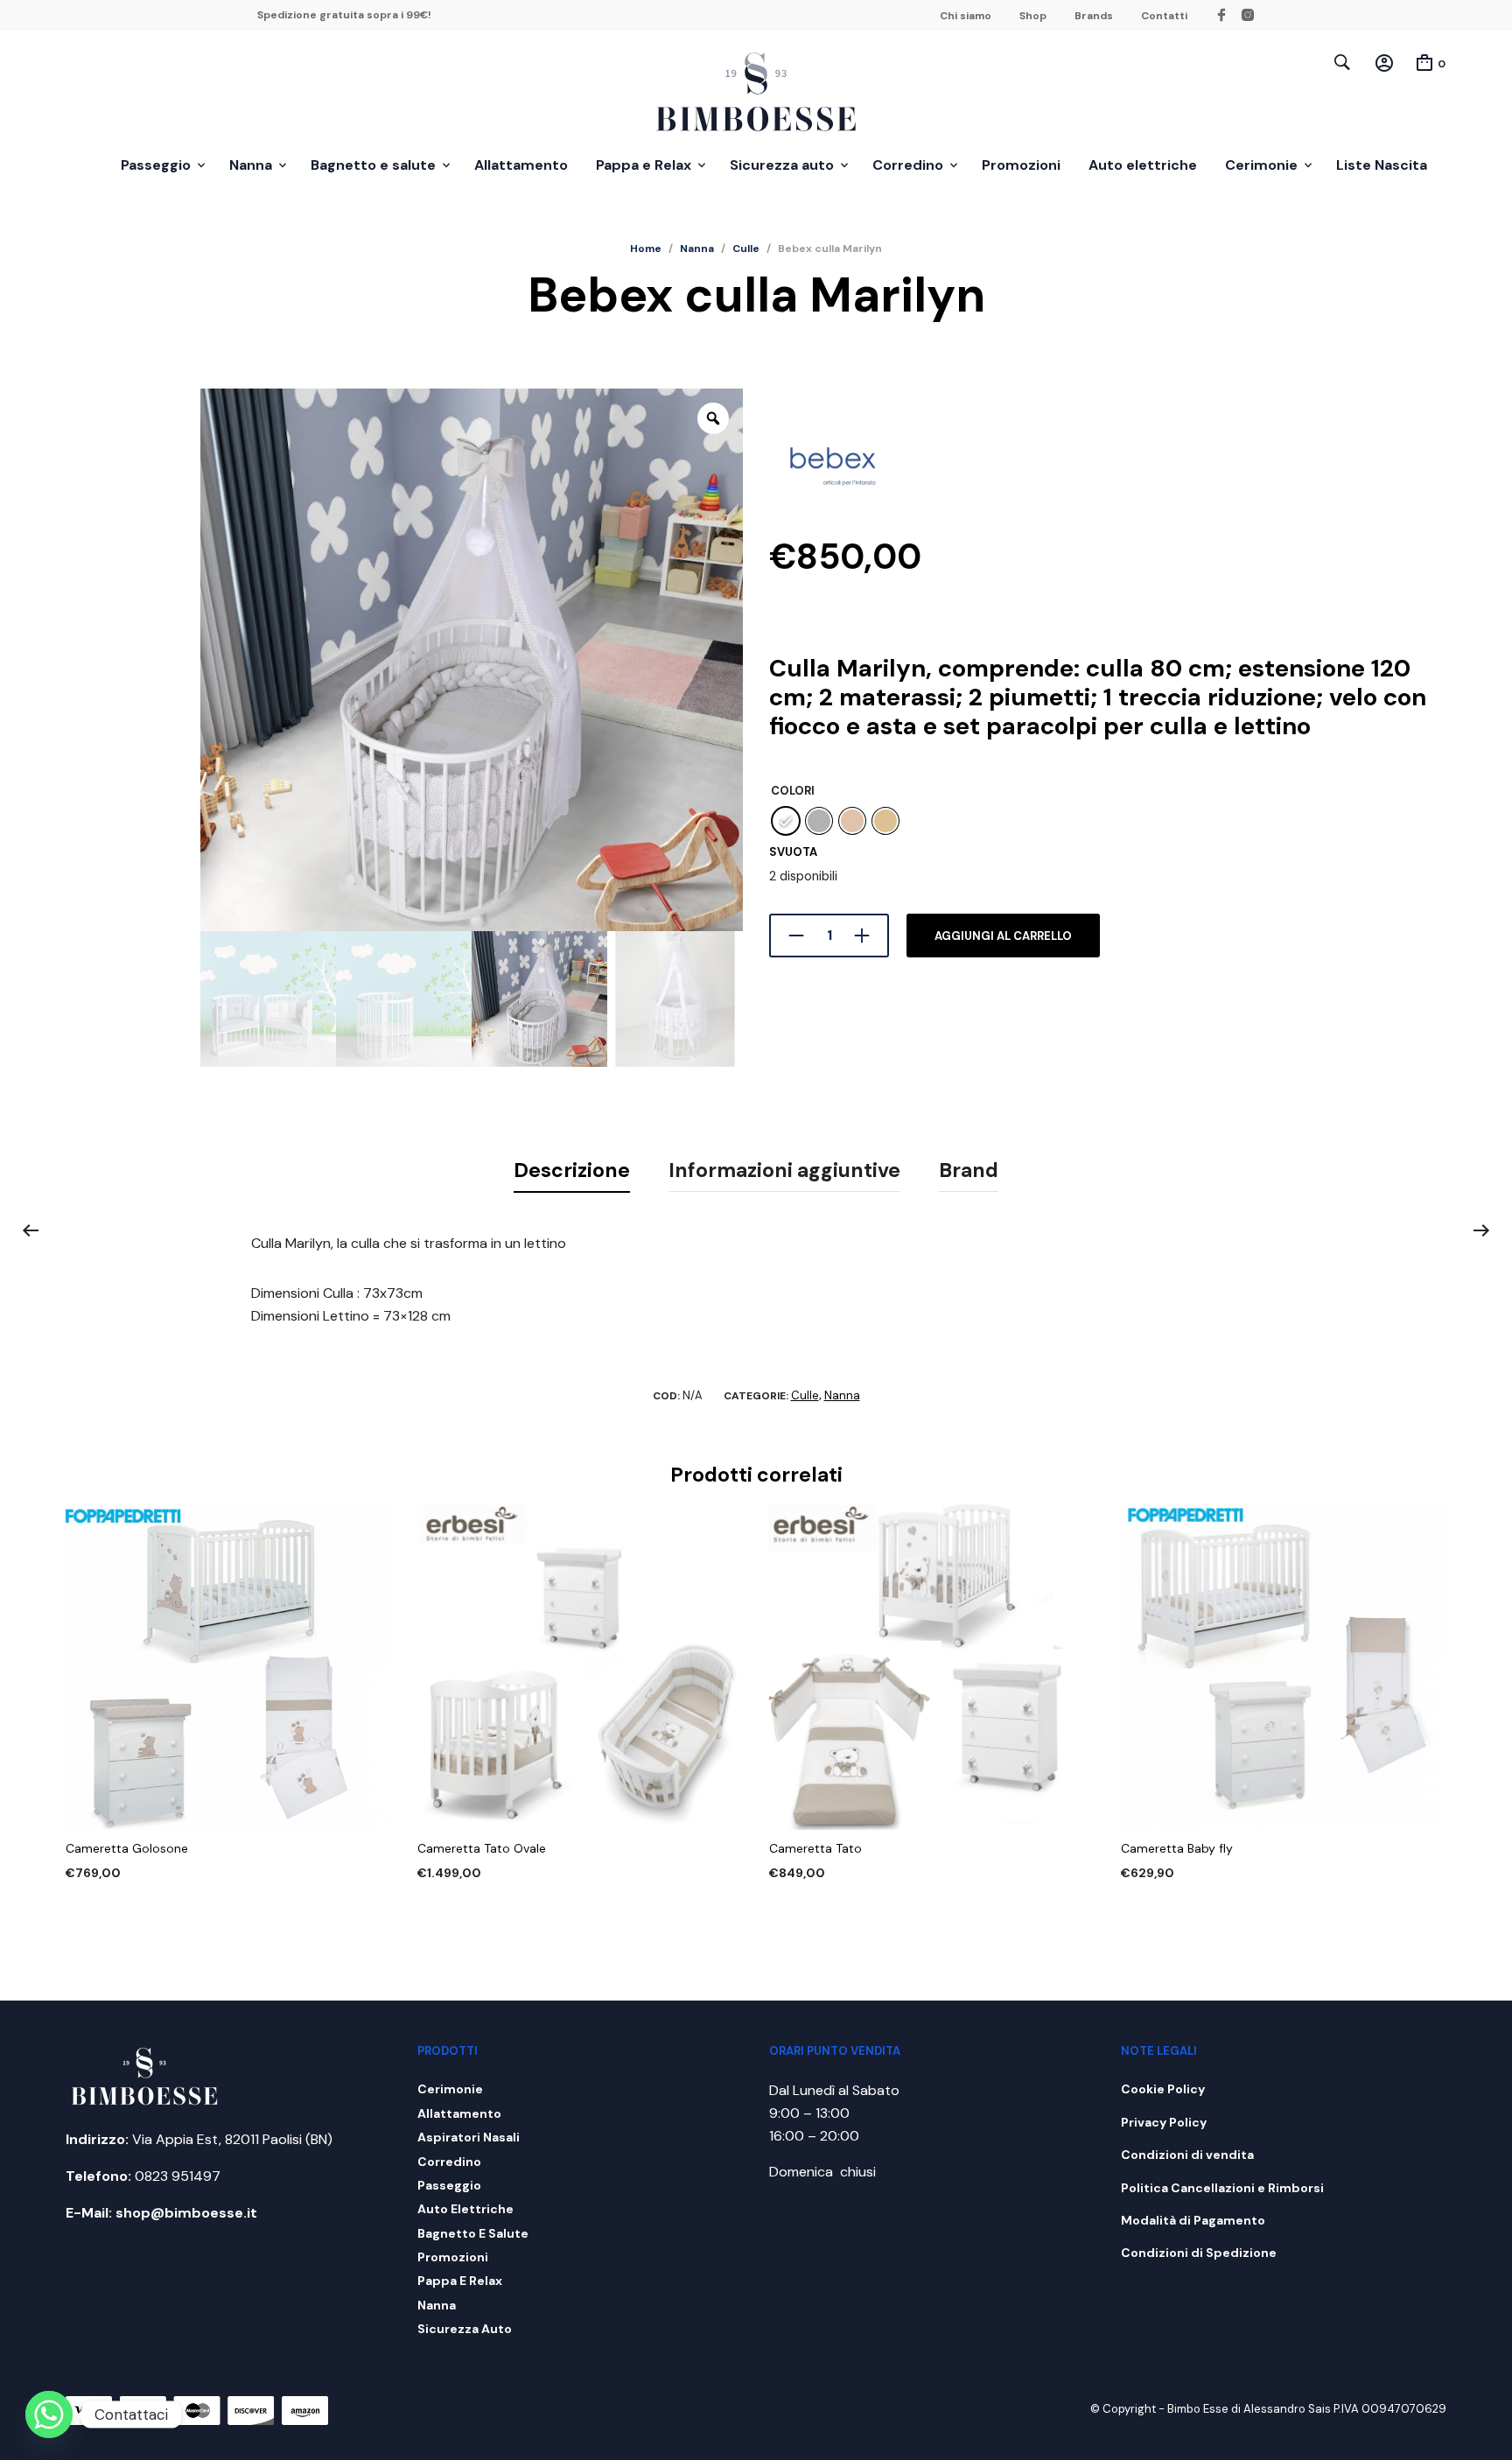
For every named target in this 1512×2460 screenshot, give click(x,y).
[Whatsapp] (49, 2414)
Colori (793, 791)
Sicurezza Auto (465, 2329)
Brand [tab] (969, 1170)
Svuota (793, 852)
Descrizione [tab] (572, 1170)
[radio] (786, 821)
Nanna (251, 165)
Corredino (908, 165)
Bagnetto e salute (373, 165)
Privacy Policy (1164, 2122)
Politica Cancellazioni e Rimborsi (1222, 2188)
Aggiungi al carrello (1003, 936)
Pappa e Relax (644, 165)
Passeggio (156, 165)
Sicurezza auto (782, 165)
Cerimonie (1261, 165)
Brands (1094, 16)
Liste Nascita (1382, 165)
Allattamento (521, 165)
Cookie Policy (1163, 2089)
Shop (1033, 16)
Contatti (1164, 16)
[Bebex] (835, 472)
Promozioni (1021, 165)
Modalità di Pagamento (1193, 2220)
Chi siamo (966, 16)
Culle (746, 249)
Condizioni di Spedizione (1199, 2253)
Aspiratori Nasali (469, 2137)
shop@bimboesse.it (186, 2213)
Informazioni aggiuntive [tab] (784, 1170)
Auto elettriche (1143, 165)
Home (646, 249)
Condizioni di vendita (1187, 2155)
